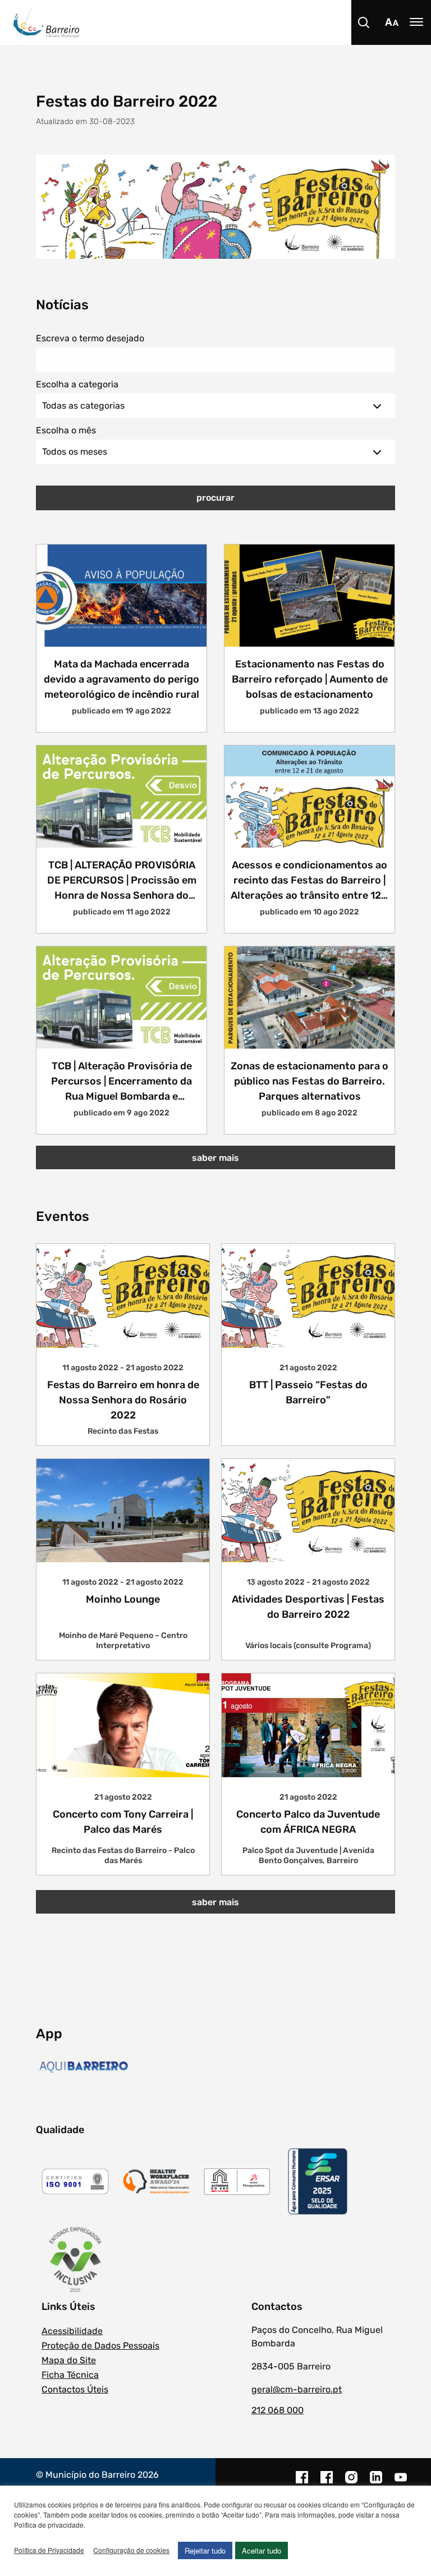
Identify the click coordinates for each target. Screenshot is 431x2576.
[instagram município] (351, 2483)
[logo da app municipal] (86, 2067)
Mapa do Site (69, 2360)
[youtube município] (401, 2483)
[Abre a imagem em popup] (215, 206)
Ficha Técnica (70, 2375)
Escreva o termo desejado (90, 338)
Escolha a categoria (77, 384)
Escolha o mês (66, 430)
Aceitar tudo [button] (262, 2550)
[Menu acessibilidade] (392, 22)
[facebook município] (302, 2483)
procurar (215, 498)
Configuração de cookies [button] (131, 2550)
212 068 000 (278, 2410)
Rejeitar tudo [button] (205, 2550)
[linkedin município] (376, 2483)
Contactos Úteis (75, 2389)
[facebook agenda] (327, 2483)
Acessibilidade (72, 2331)
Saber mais (215, 1158)
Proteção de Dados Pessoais (100, 2346)
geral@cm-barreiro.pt (297, 2389)
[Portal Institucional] (222, 22)
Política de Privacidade (49, 2550)
